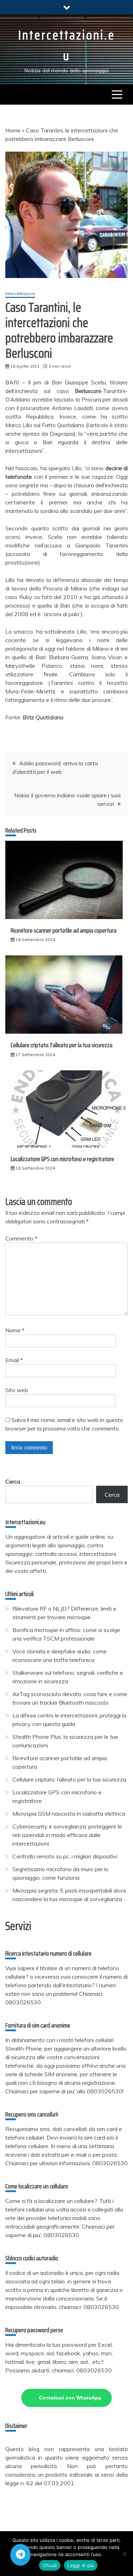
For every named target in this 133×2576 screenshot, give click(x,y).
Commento (21, 1238)
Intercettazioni (20, 293)
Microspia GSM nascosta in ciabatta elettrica (69, 1814)
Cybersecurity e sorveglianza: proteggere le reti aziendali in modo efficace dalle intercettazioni (67, 1835)
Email (14, 1360)
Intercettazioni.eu (67, 45)
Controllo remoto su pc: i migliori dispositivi (65, 1856)
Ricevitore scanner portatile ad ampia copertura (63, 930)
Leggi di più (81, 2565)
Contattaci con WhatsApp (70, 2398)
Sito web (17, 1390)
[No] (124, 2554)
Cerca (13, 1481)
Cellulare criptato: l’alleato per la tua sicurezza (62, 1045)
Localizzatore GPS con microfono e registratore (62, 1159)
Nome (15, 1330)
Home (13, 130)
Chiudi (50, 2565)
